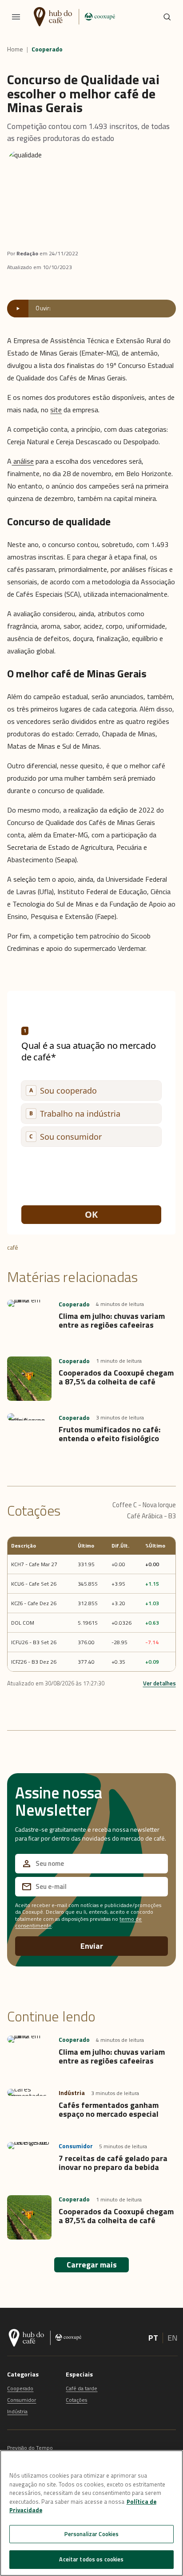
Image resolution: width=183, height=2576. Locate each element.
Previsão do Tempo (30, 2448)
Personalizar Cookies (92, 2534)
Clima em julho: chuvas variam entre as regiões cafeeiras (112, 1320)
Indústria (17, 2411)
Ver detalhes (159, 1683)
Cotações (76, 2400)
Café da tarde (82, 2388)
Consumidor (22, 2400)
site (56, 410)
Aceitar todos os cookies (91, 2559)
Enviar (92, 1946)
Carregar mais (92, 2265)
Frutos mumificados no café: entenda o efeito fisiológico (109, 1434)
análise (23, 461)
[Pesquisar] (167, 17)
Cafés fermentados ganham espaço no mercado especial (109, 2109)
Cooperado (47, 49)
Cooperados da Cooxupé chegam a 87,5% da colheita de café (116, 1377)
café (13, 1247)
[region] (91, 2513)
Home (15, 49)
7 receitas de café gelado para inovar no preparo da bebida (113, 2163)
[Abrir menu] (16, 17)
